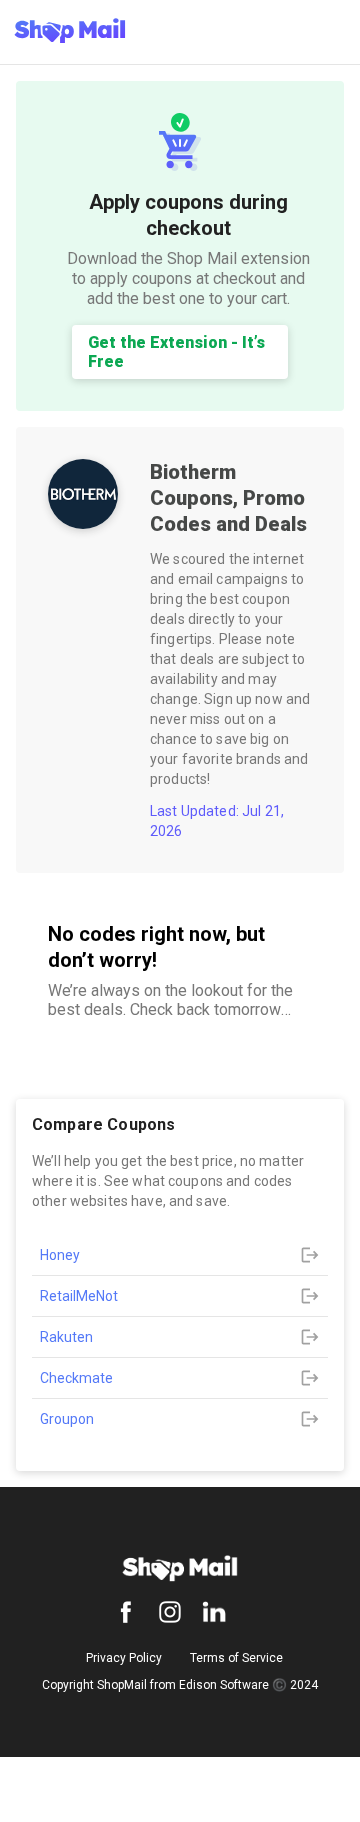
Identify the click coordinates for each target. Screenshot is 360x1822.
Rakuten (66, 1337)
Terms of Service (236, 1658)
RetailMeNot (79, 1296)
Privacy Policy (124, 1658)
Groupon (67, 1419)
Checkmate (76, 1378)
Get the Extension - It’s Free (176, 352)
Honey (60, 1255)
